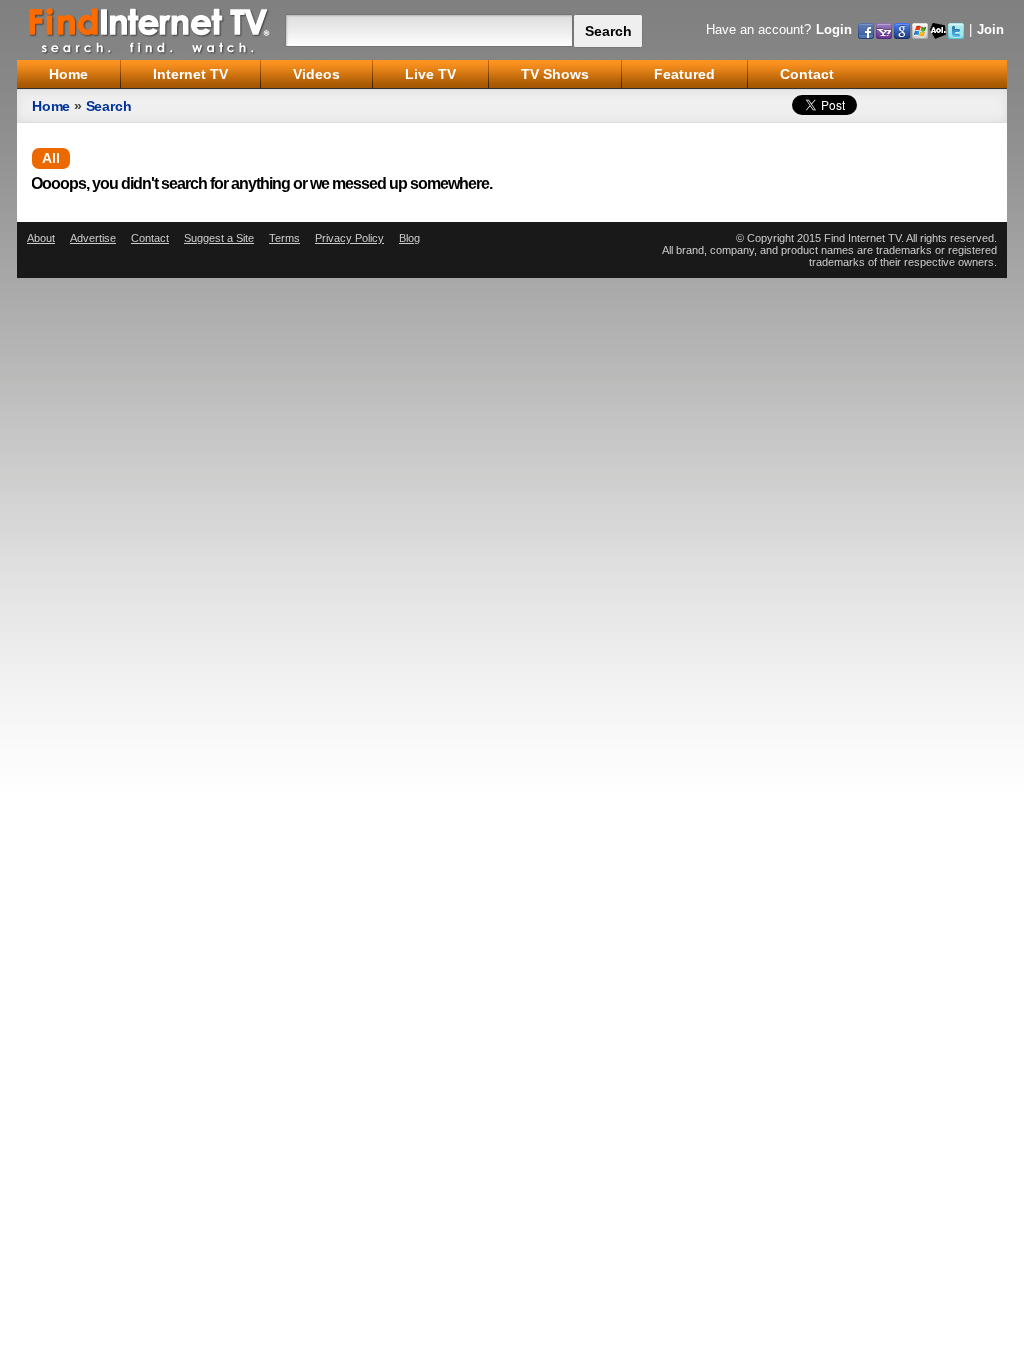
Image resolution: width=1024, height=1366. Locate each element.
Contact (150, 238)
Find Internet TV (150, 30)
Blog (409, 238)
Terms (284, 238)
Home (51, 106)
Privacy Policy (349, 238)
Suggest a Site (219, 238)
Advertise (93, 238)
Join (990, 29)
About (41, 238)
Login (834, 29)
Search (109, 106)
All (51, 158)
